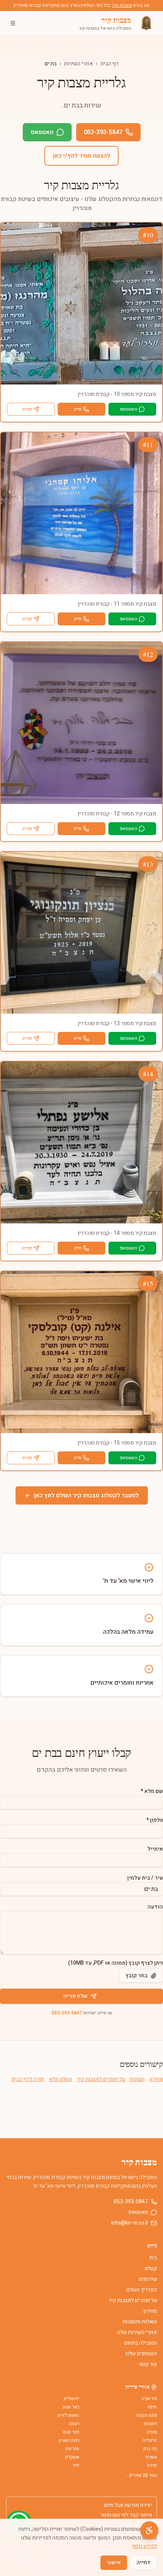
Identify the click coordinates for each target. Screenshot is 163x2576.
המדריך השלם (142, 2290)
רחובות (150, 2424)
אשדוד (151, 2457)
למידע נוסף (144, 2546)
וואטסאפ (42, 132)
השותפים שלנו (141, 2354)
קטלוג (151, 2268)
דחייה (143, 2563)
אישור (114, 2563)
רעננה (74, 2424)
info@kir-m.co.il (129, 2223)
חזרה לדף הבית (28, 2079)
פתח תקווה (147, 2415)
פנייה (27, 409)
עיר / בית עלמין (145, 1878)
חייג (78, 409)
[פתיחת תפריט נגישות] (149, 2530)
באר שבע (71, 2407)
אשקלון (72, 2457)
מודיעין (72, 2449)
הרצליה (150, 2440)
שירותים (148, 2279)
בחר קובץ (136, 1976)
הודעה (155, 1907)
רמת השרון (69, 2440)
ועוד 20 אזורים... (141, 2475)
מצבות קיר (122, 5)
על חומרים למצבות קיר (101, 2079)
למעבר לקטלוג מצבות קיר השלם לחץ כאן (86, 1495)
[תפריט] (13, 23)
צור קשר (148, 2364)
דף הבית (110, 64)
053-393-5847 (103, 132)
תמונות (137, 2079)
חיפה (152, 2407)
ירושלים (71, 2399)
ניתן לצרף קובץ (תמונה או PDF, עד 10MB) (116, 1963)
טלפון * (155, 1820)
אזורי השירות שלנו (137, 2332)
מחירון (156, 2079)
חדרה (152, 2465)
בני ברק (150, 2449)
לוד (76, 2465)
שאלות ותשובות (140, 2322)
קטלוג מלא (60, 2079)
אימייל (155, 1849)
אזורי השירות (78, 64)
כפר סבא (71, 2432)
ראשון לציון (68, 2415)
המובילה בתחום (141, 2343)
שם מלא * (152, 1791)
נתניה (152, 2432)
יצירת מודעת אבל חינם (128, 2505)
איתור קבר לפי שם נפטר (126, 2515)
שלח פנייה (75, 1996)
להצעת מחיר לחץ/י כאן (81, 156)
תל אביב (149, 2399)
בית (153, 2258)
